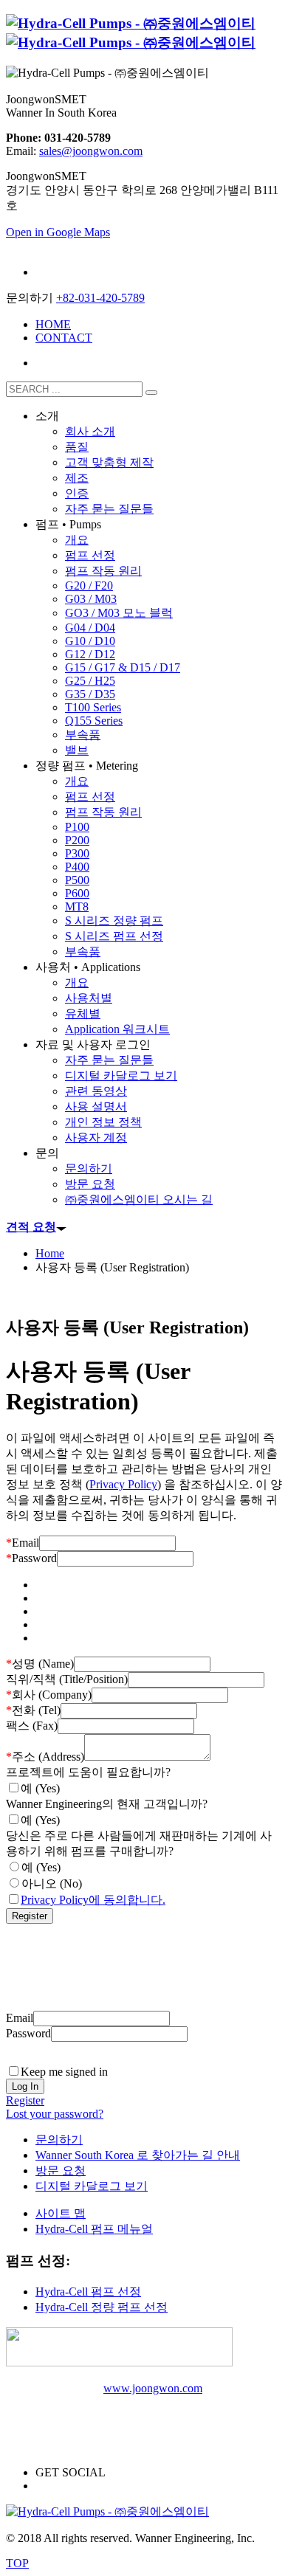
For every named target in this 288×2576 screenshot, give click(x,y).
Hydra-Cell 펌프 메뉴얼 (94, 2229)
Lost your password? (55, 2114)
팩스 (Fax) (32, 1726)
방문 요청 (61, 2171)
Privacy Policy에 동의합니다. (93, 1900)
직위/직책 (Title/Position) (67, 1679)
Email (23, 1543)
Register (25, 2100)
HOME (53, 324)
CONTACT (64, 338)
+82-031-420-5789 (100, 298)
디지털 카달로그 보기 (92, 2186)
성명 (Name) (40, 1664)
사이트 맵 (61, 2213)
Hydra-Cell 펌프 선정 (88, 2292)
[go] (151, 393)
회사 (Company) (49, 1695)
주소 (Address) (45, 1757)
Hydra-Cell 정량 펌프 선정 (102, 2307)
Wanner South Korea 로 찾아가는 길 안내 (138, 2155)
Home (50, 1253)
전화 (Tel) (33, 1710)
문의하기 (59, 2140)
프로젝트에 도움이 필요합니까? (88, 1772)
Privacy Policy (123, 1484)
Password (31, 1558)
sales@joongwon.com (91, 151)
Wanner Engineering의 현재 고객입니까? (107, 1804)
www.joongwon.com (153, 2388)
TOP (17, 2563)
